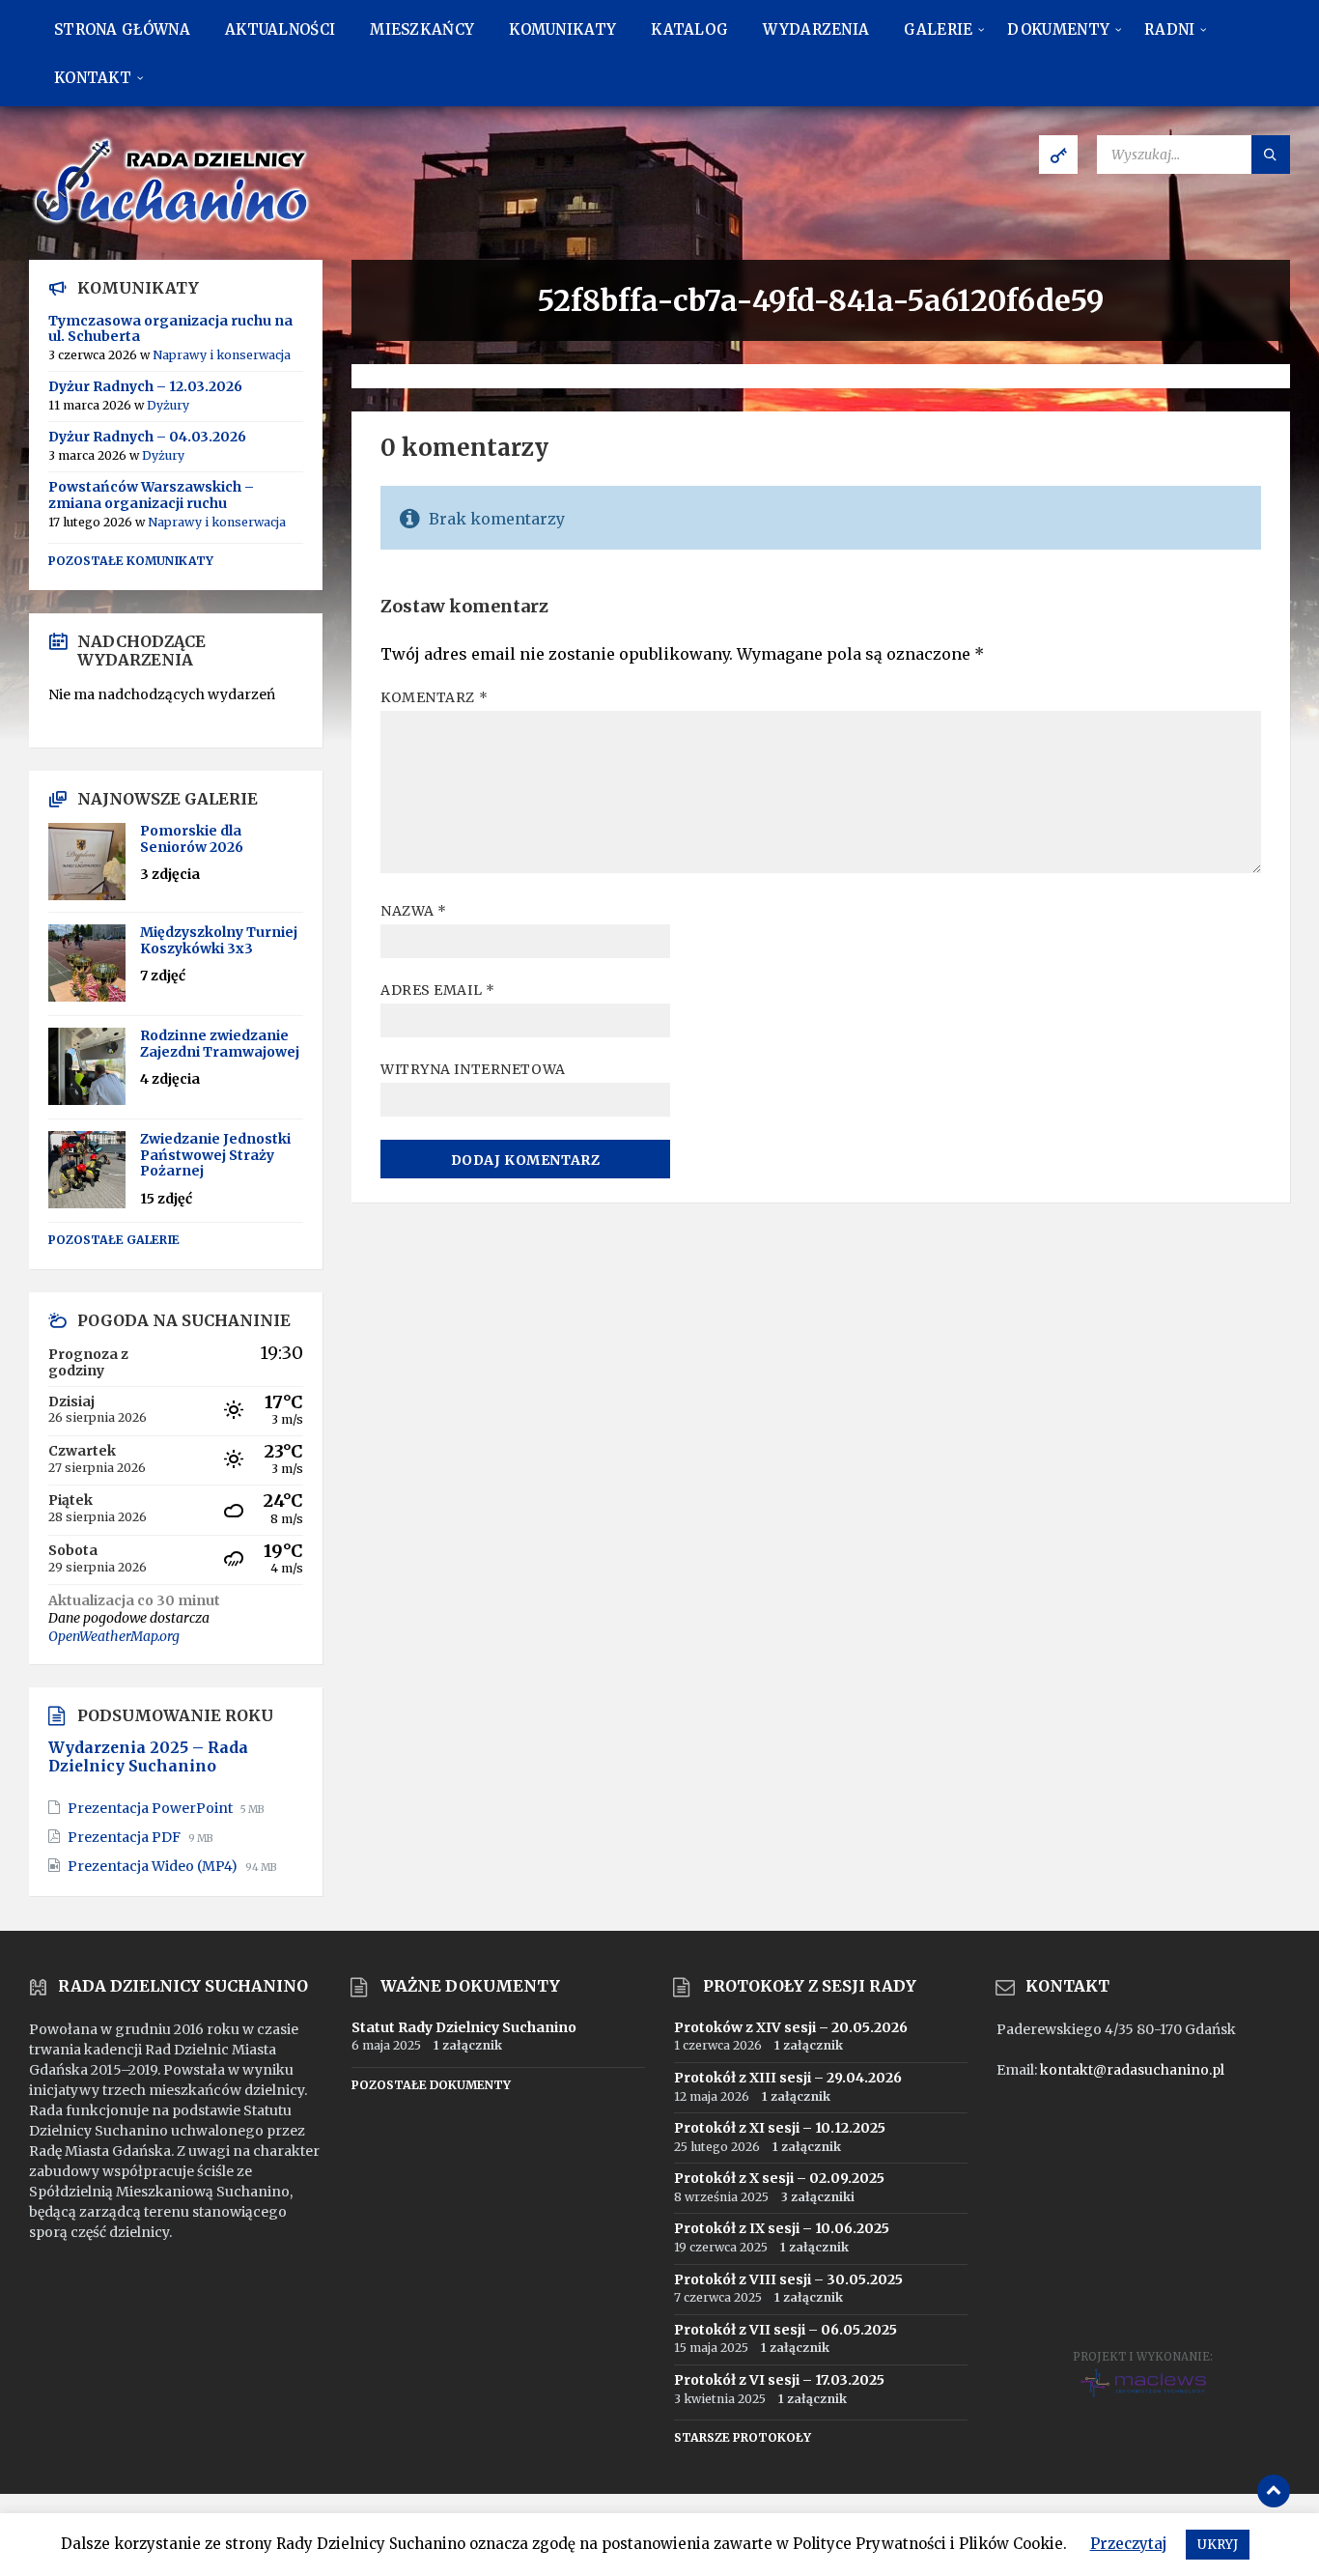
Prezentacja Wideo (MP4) (154, 1866)
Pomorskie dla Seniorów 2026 (192, 839)
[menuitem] (122, 29)
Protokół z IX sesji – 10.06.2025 (782, 2228)
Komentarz (434, 697)
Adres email (437, 990)
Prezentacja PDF (126, 1837)
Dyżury (168, 405)
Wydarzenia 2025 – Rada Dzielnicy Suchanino (148, 1757)
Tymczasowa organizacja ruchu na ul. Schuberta (170, 329)
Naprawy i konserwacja (222, 355)
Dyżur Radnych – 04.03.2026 (147, 437)
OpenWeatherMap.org (114, 1636)
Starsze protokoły (743, 2437)
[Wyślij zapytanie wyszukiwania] (1271, 155)
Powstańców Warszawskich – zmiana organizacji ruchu (151, 495)
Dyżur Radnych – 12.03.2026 (145, 386)
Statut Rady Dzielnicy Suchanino (464, 2027)
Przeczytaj (1128, 2544)
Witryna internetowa (473, 1069)
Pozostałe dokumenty (431, 2085)
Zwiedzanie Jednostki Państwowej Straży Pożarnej (215, 1155)
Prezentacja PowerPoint (152, 1808)
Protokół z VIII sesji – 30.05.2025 (788, 2279)
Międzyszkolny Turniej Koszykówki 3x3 (219, 940)
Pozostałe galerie (114, 1240)
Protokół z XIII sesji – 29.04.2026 (788, 2078)
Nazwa (414, 911)
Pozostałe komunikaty (131, 561)
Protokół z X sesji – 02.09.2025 (779, 2178)
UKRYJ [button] (1218, 2545)
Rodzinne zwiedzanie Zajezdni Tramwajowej (220, 1044)
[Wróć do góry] (1274, 2491)
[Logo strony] (174, 222)
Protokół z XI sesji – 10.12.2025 (780, 2128)
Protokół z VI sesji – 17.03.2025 (779, 2380)
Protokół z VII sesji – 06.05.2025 (786, 2330)
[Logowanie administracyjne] (1058, 155)
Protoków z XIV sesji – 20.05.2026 (791, 2027)
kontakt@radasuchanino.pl (1132, 2070)
